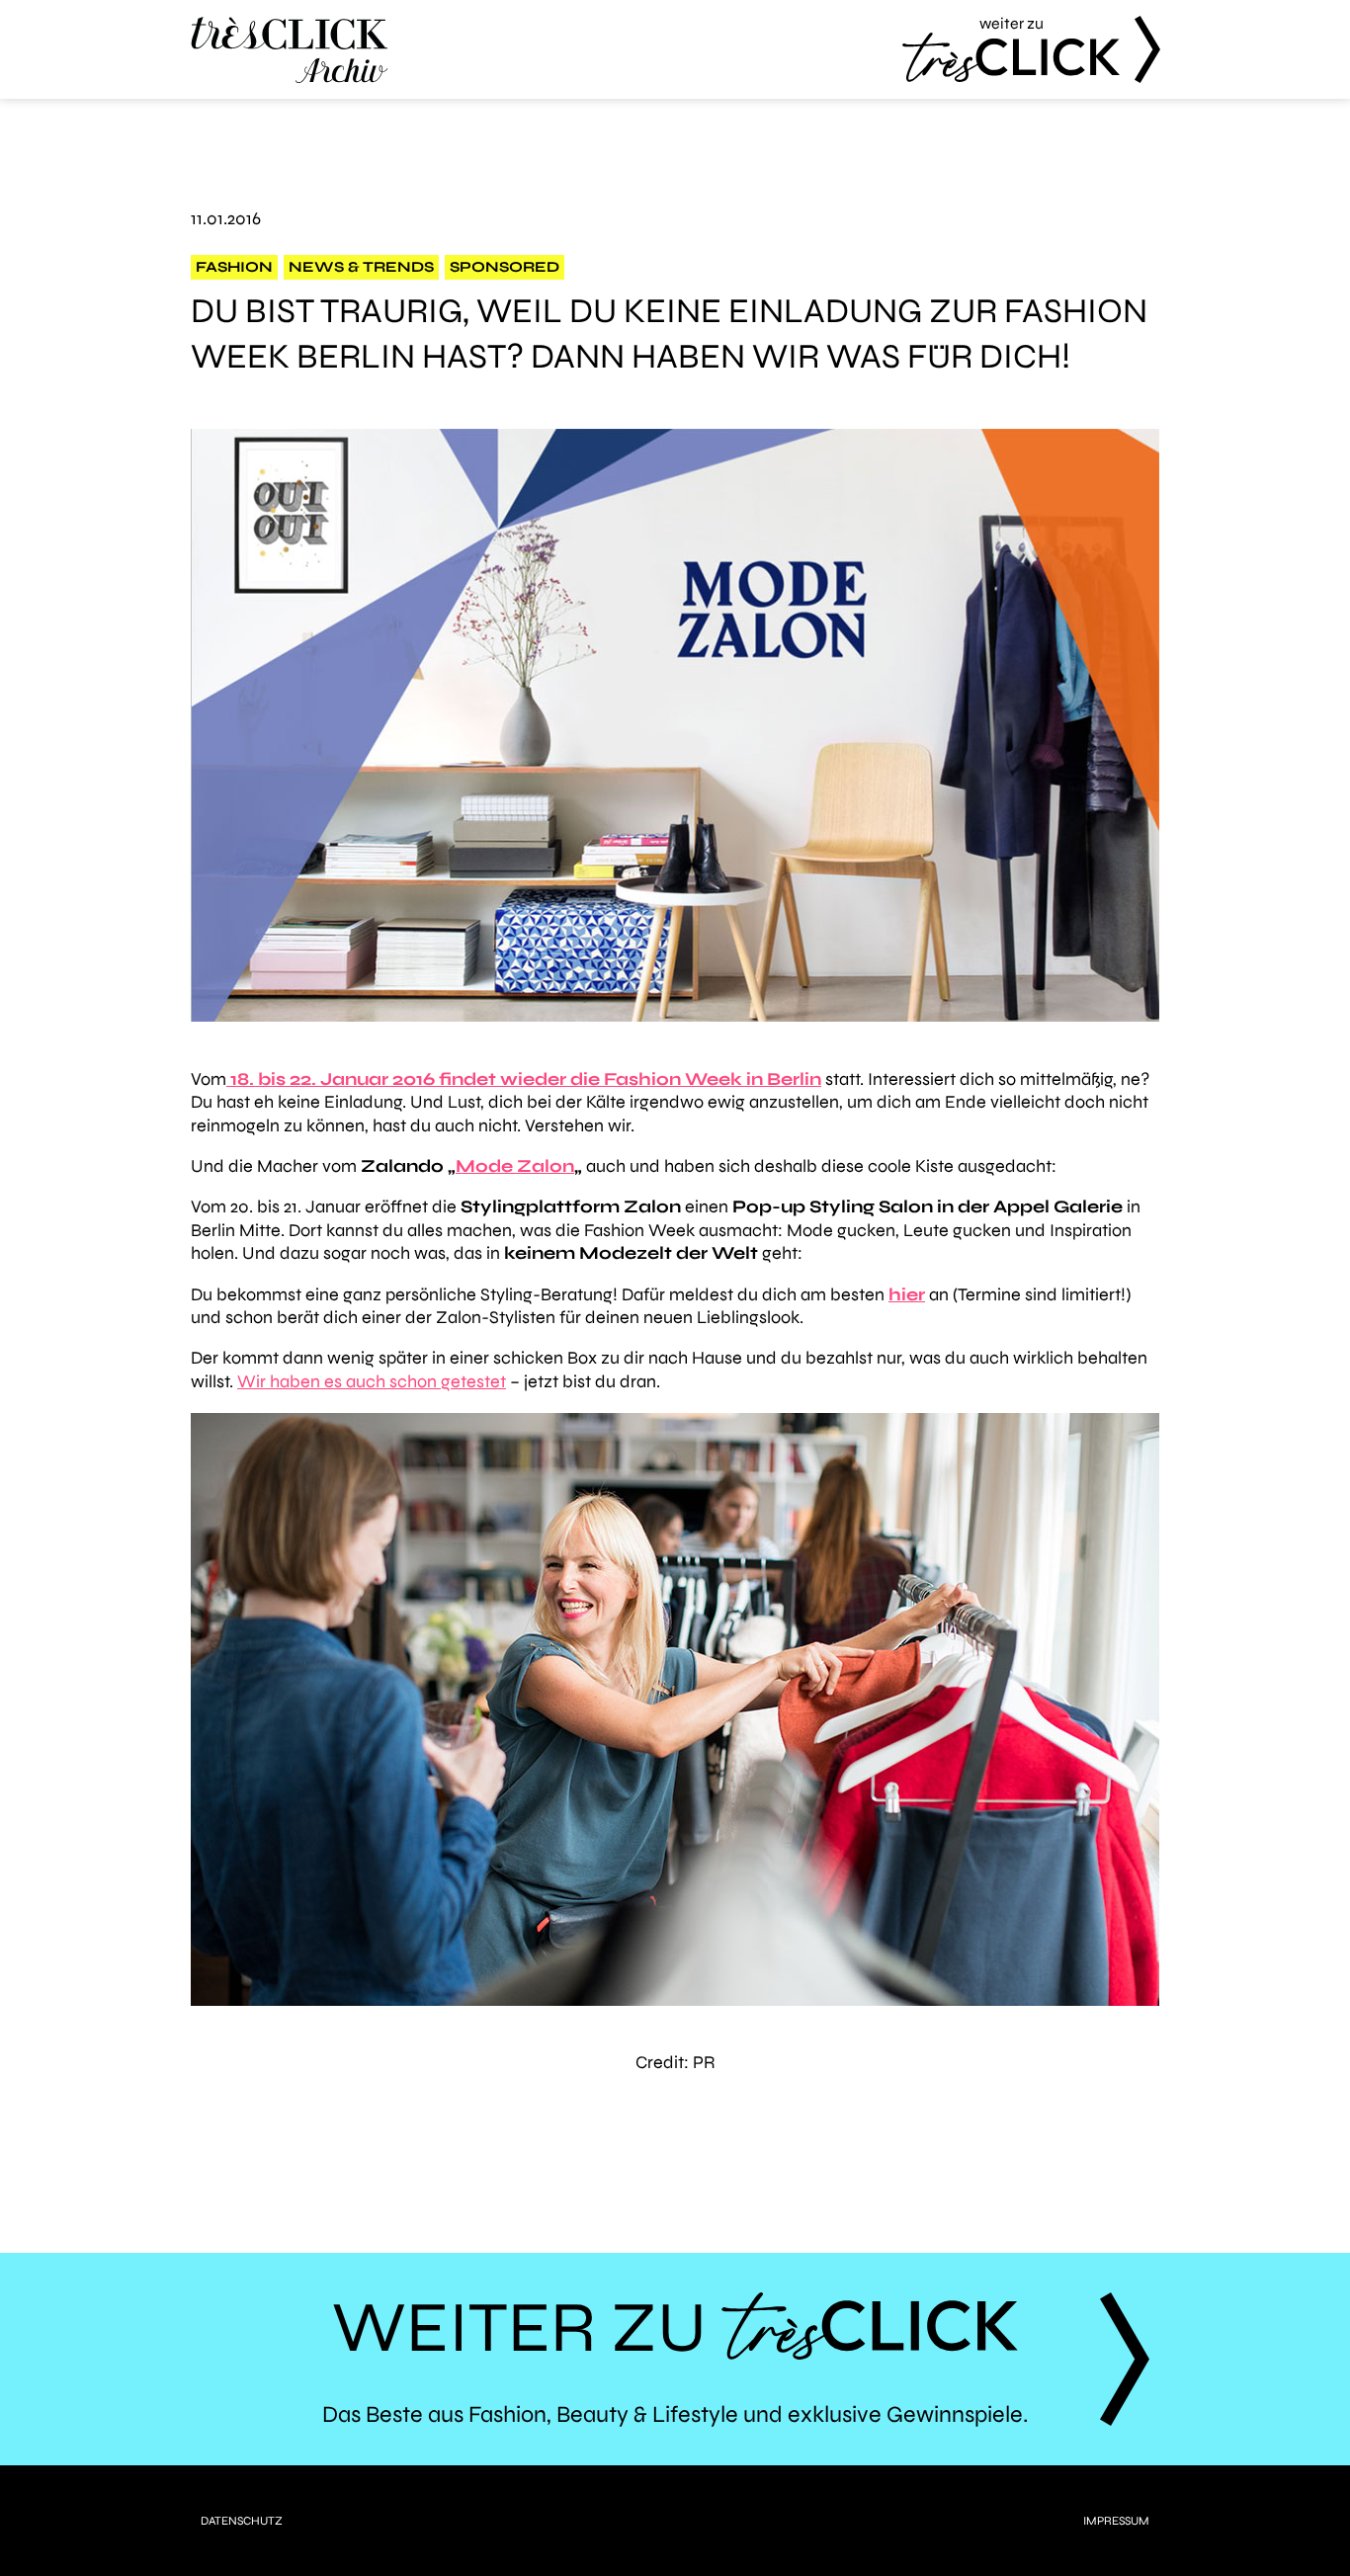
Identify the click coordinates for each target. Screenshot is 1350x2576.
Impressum (1116, 2521)
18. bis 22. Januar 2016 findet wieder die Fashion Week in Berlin (524, 1079)
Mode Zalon (515, 1166)
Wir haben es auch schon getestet (372, 1381)
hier (907, 1294)
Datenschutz (242, 2521)
